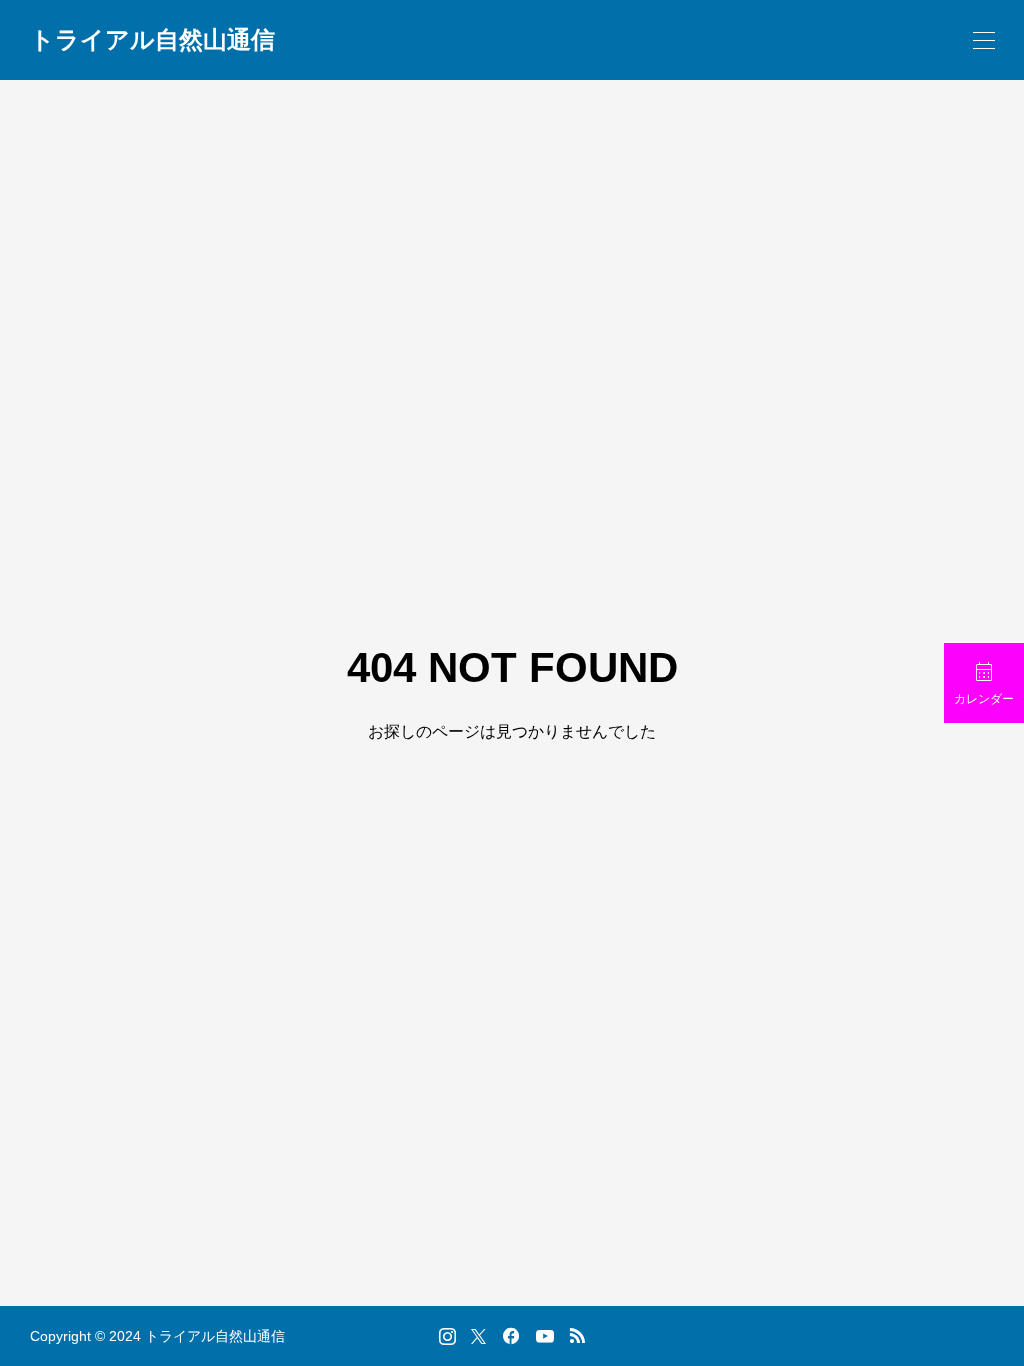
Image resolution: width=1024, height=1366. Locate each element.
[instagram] (447, 1336)
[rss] (577, 1336)
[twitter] (478, 1336)
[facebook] (511, 1336)
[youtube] (545, 1336)
